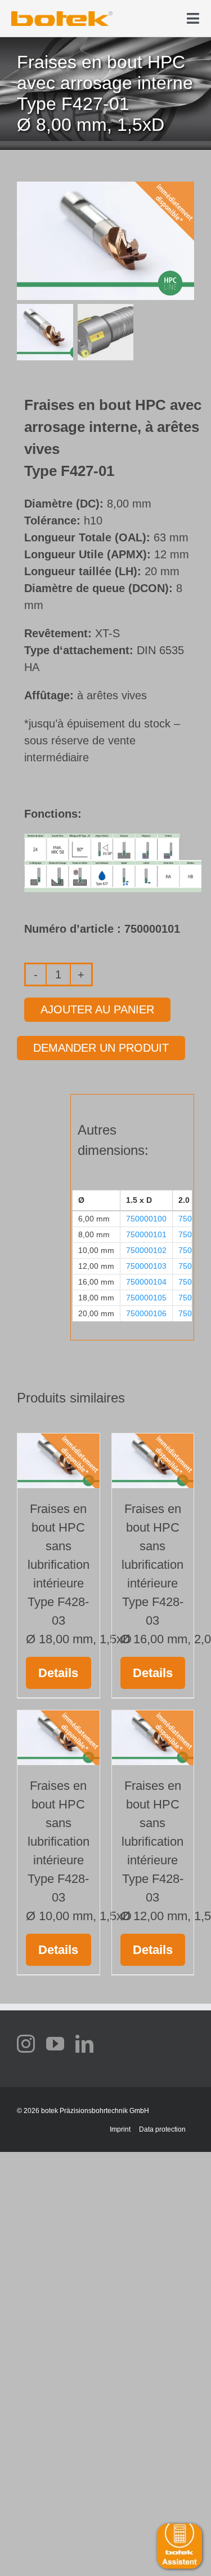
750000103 (146, 1266)
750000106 (146, 1313)
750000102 (146, 1250)
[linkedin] (84, 2044)
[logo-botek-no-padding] (62, 15)
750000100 (146, 1219)
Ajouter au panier (97, 1009)
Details (58, 1673)
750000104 (146, 1282)
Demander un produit (101, 1048)
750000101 (146, 1234)
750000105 (146, 1298)
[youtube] (55, 2044)
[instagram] (26, 2044)
